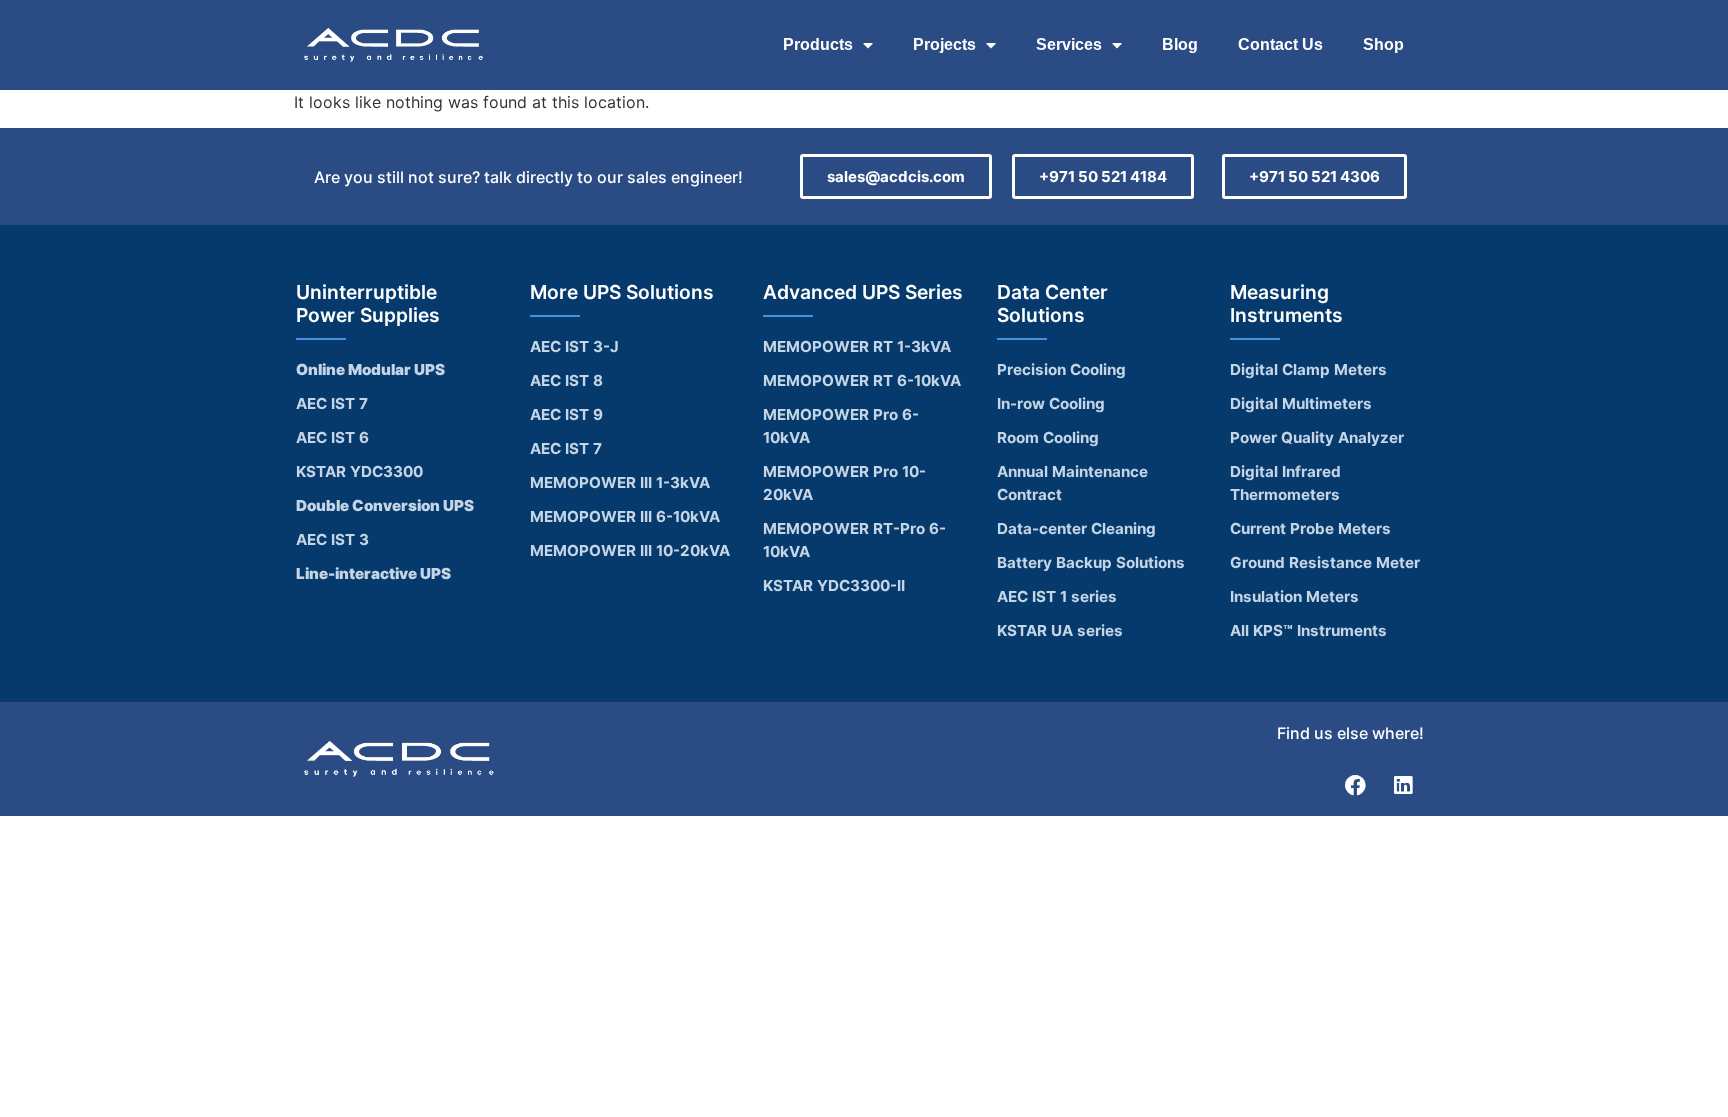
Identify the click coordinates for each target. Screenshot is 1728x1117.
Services (1069, 44)
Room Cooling (1048, 437)
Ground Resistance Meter (1325, 562)
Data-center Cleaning (1076, 528)
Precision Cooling (1061, 369)
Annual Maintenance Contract (1072, 483)
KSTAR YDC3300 (359, 471)
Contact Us (1280, 44)
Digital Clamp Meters (1308, 369)
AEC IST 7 (332, 403)
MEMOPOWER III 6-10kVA (625, 516)
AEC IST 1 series (1057, 596)
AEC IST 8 (566, 380)
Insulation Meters (1294, 596)
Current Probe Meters (1310, 528)
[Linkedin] (1403, 785)
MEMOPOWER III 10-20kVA (630, 550)
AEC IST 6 (332, 437)
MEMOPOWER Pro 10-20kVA (844, 483)
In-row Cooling (1051, 403)
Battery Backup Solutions (1091, 562)
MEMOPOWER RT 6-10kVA (862, 380)
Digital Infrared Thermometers (1285, 483)
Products (818, 44)
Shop (1383, 44)
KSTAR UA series (1060, 630)
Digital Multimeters (1301, 403)
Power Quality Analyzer (1317, 437)
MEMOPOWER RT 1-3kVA (857, 346)
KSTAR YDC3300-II (834, 585)
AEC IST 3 (332, 539)
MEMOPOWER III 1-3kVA (620, 482)
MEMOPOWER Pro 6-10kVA (841, 426)
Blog (1180, 44)
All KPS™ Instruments (1308, 630)
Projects (944, 44)
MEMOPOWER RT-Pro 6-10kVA (854, 540)
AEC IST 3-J (574, 346)
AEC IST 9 (566, 414)
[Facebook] (1356, 785)
